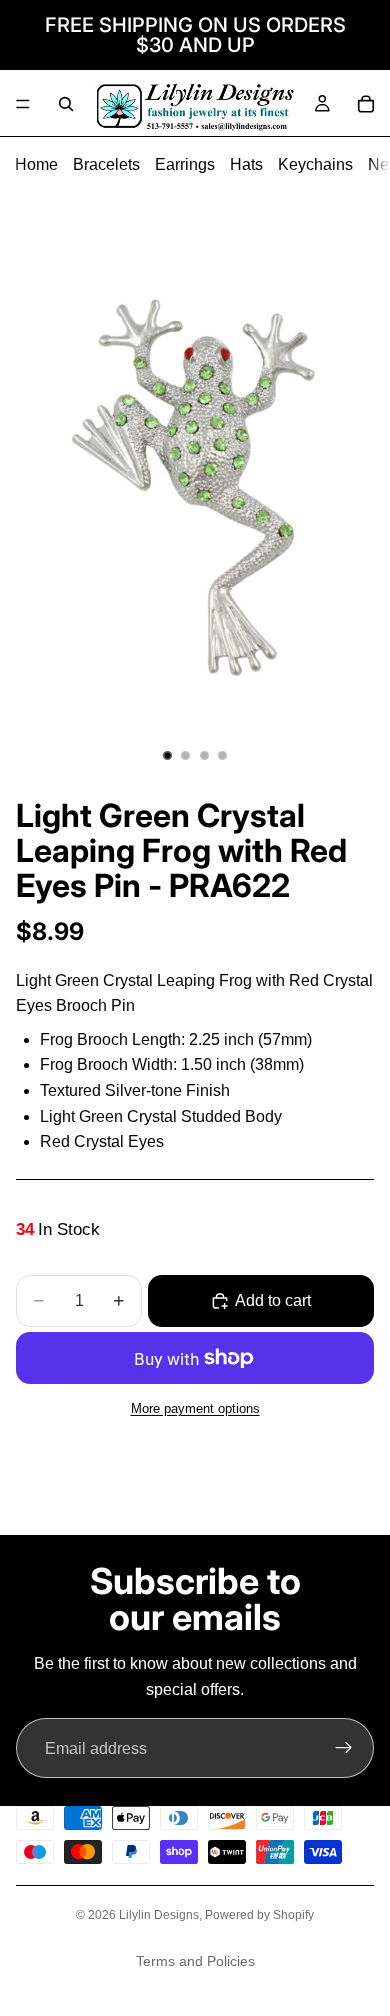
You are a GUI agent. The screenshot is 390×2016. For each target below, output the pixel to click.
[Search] (66, 104)
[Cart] (366, 104)
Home (36, 164)
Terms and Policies (195, 1961)
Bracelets (106, 164)
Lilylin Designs (159, 1915)
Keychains (315, 164)
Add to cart (273, 1300)
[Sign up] (344, 1748)
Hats (246, 164)
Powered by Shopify (259, 1915)
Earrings (185, 164)
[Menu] (23, 104)
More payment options (195, 1408)
